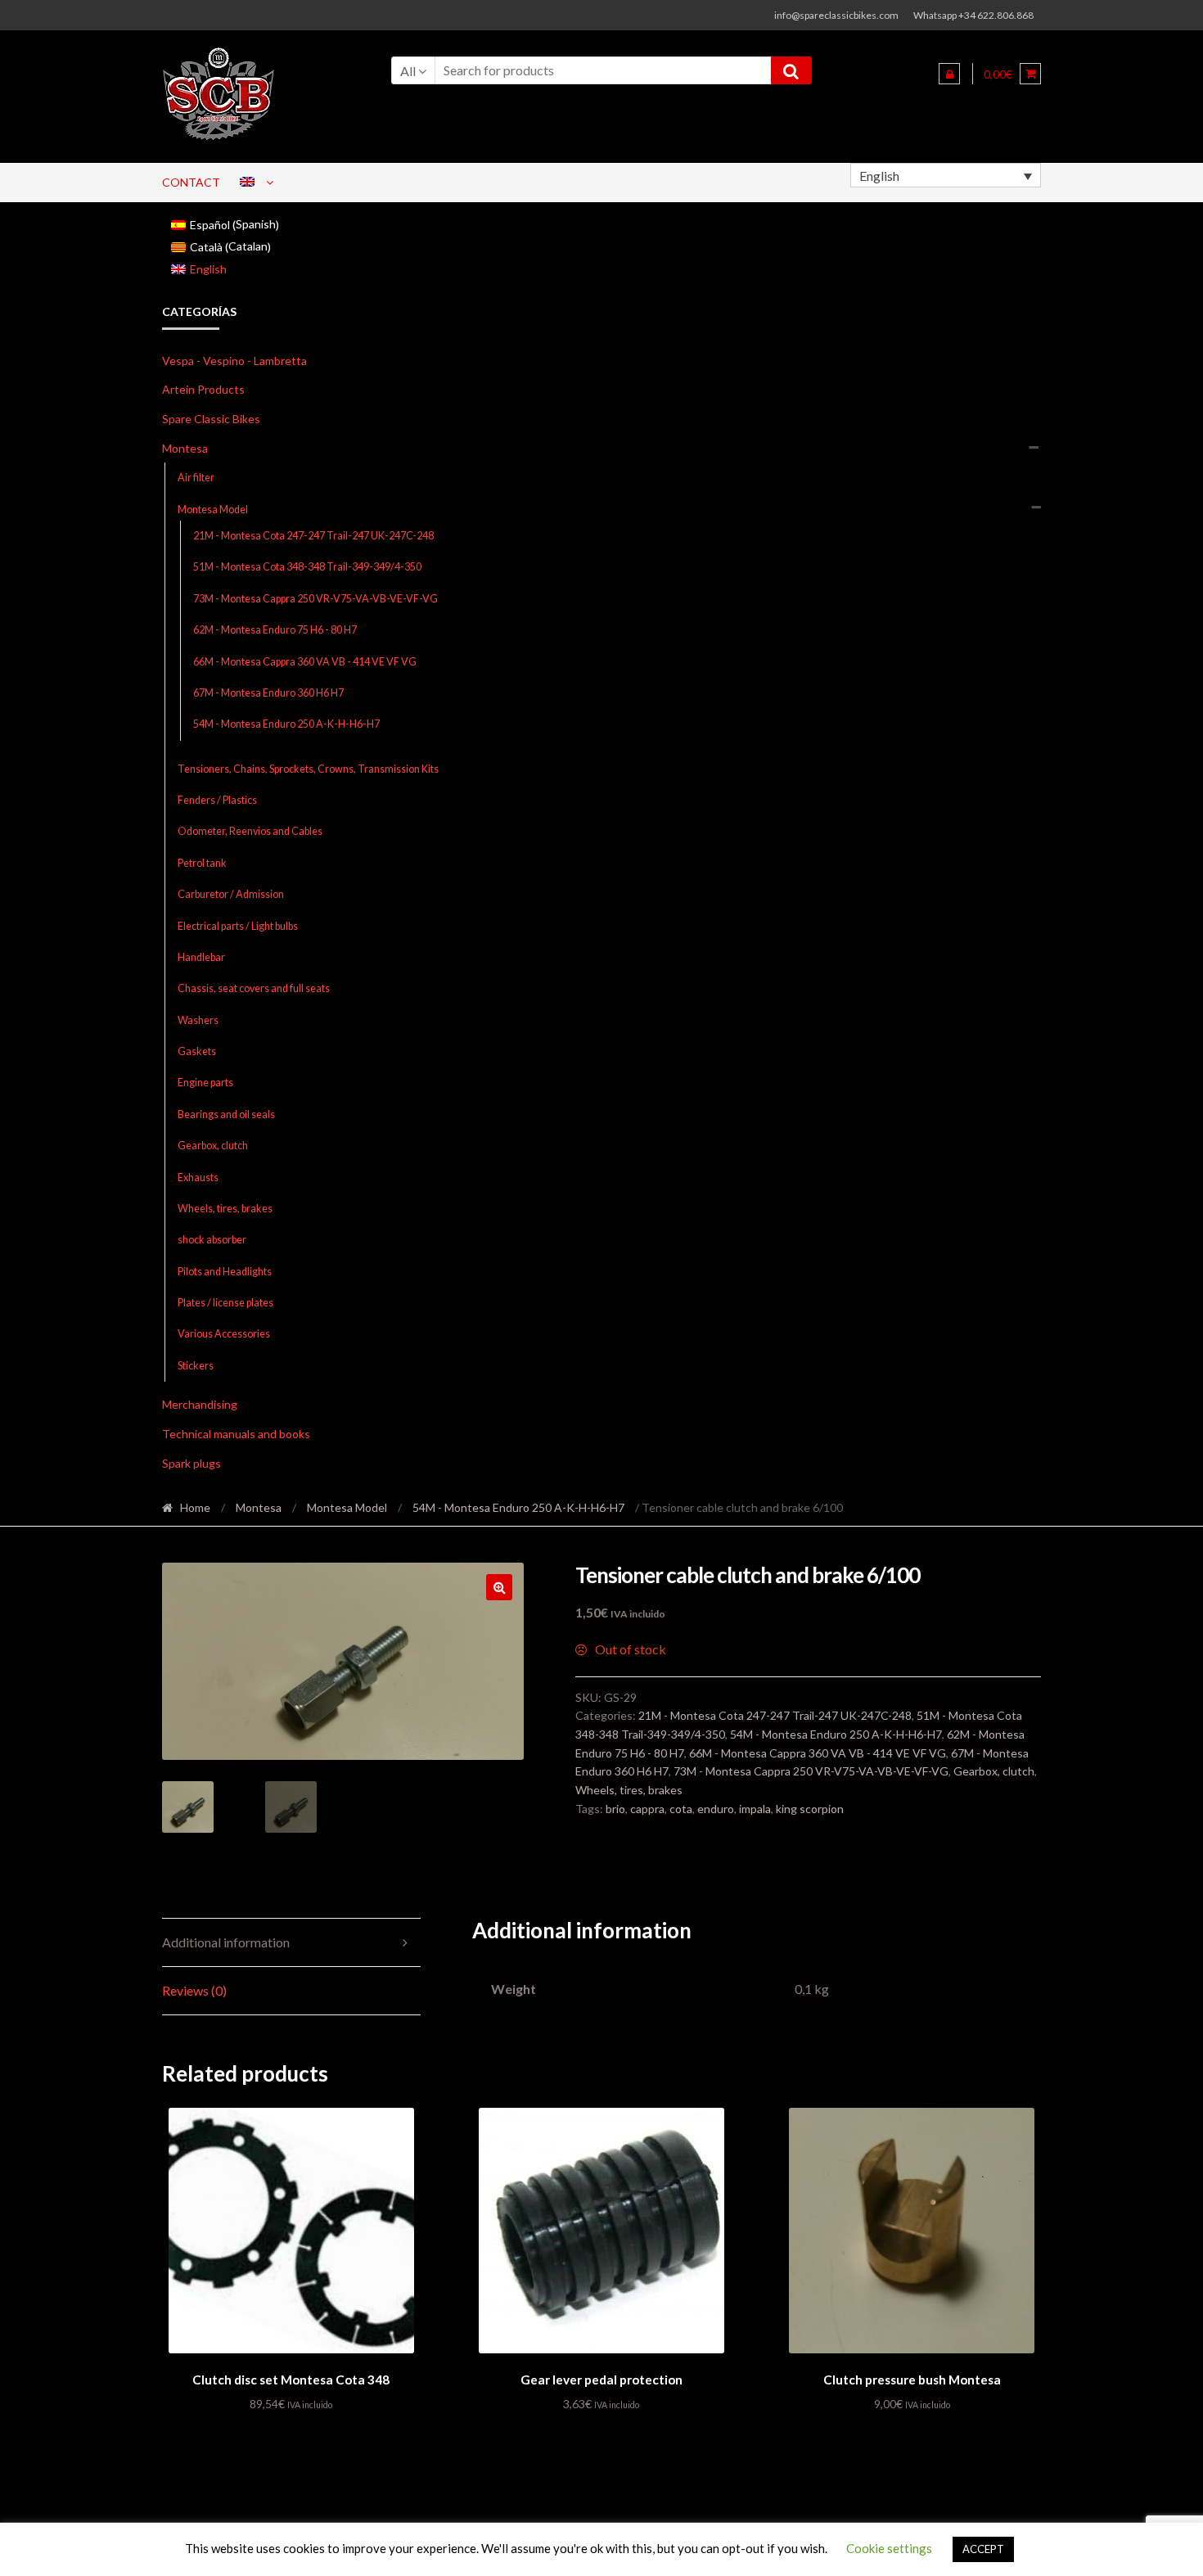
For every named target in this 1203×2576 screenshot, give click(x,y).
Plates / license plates (225, 1303)
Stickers (196, 1366)
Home (195, 1507)
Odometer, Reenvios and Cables (250, 831)
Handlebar (201, 957)
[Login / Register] (949, 74)
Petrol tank (202, 863)
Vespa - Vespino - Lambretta (234, 361)
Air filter (196, 478)
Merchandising (200, 1404)
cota (681, 1809)
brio (615, 1809)
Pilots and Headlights (225, 1272)
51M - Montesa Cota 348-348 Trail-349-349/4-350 (307, 567)
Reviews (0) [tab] (194, 1990)
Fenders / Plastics (217, 800)
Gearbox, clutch (213, 1146)
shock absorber (212, 1240)
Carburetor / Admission (231, 894)
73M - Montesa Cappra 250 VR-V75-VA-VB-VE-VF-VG (315, 599)
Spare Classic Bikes (211, 419)
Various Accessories (224, 1334)
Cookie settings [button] (889, 2548)
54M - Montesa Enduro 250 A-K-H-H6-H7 (286, 724)
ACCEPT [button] (983, 2549)
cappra (647, 1809)
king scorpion (810, 1809)
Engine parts (205, 1083)
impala (755, 1809)
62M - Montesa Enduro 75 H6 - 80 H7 (275, 630)
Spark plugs (191, 1463)
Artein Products (203, 389)
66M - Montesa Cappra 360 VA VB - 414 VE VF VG (305, 662)
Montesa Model (213, 510)
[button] (499, 1587)
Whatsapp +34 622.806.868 (973, 15)
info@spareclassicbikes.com (836, 15)
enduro (716, 1809)
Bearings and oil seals (226, 1114)
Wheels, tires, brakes (225, 1209)
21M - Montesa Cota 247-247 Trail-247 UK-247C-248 (313, 536)
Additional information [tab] (226, 1942)
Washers (198, 1020)
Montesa (185, 448)
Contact (191, 182)
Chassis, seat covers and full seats (254, 988)
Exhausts (198, 1177)
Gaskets (197, 1051)
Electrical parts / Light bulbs (238, 926)
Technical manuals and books (236, 1434)
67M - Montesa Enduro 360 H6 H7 (268, 693)
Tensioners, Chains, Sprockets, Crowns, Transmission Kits (308, 769)
